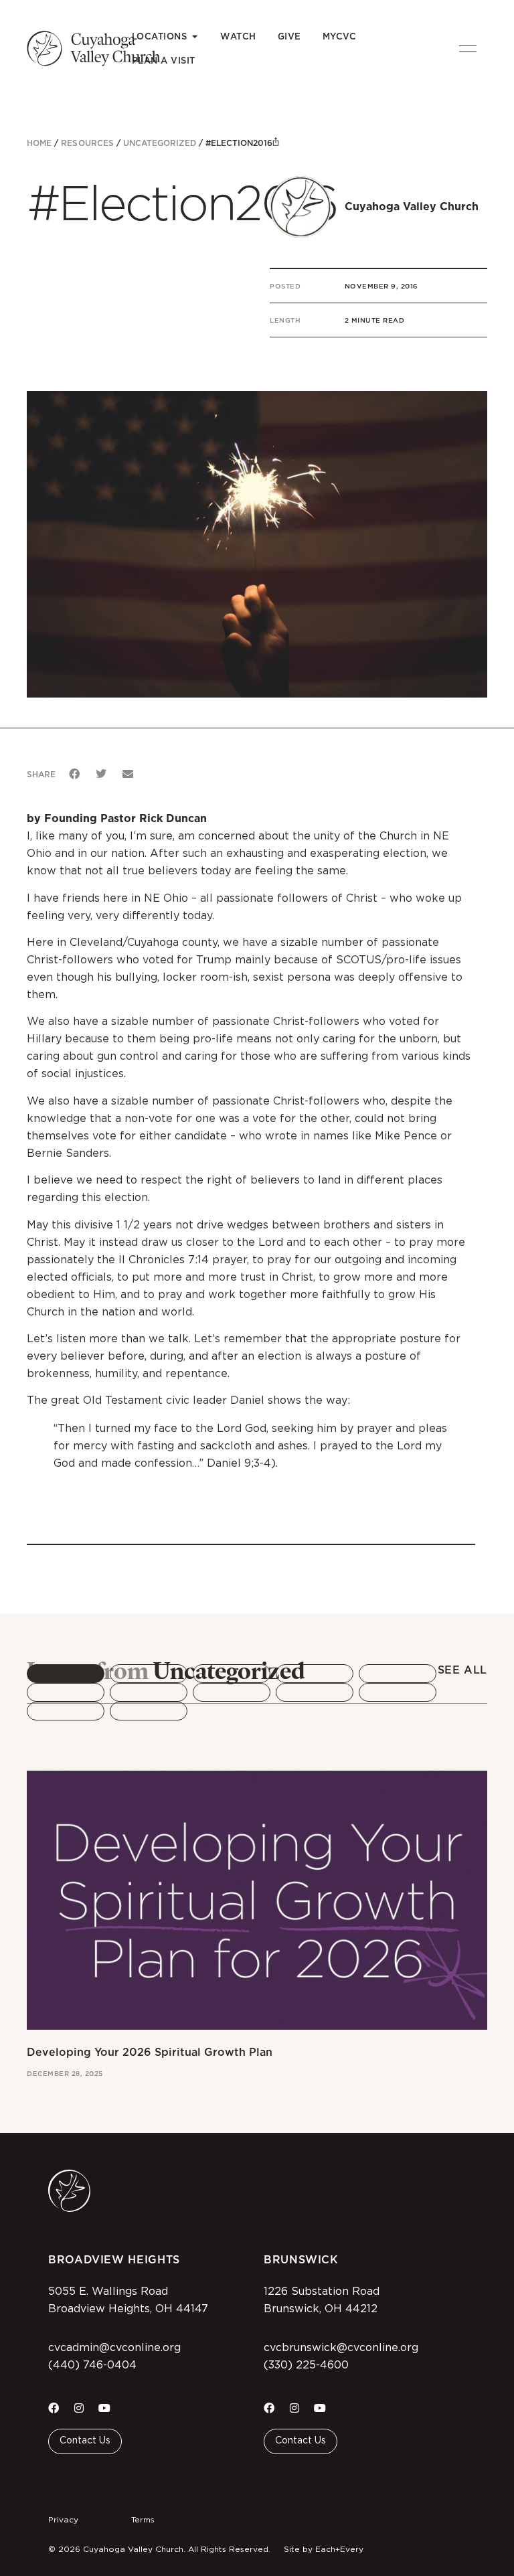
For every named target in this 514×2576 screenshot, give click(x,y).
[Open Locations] (194, 37)
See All (462, 1670)
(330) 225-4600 (306, 2365)
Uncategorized (160, 143)
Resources (87, 143)
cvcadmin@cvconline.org (114, 2348)
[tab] (66, 1674)
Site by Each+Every (324, 2549)
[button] (74, 774)
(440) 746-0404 (92, 2365)
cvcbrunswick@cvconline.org (341, 2348)
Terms (143, 2520)
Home (39, 143)
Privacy (63, 2520)
